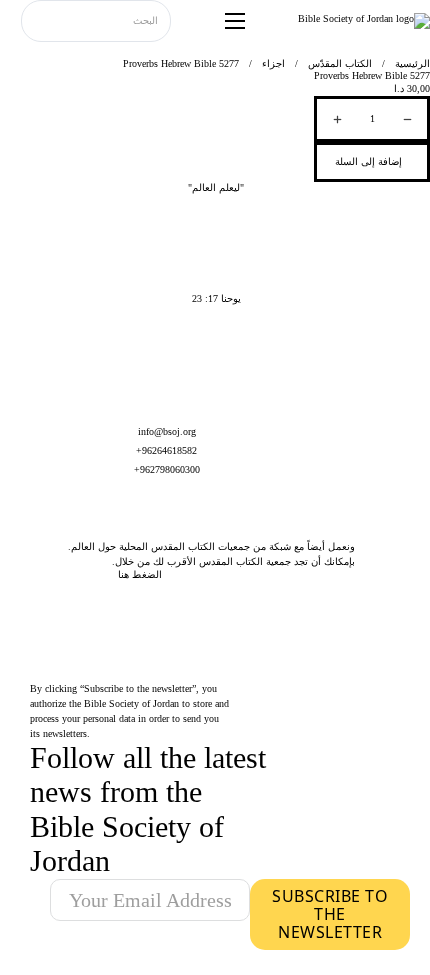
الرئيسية (412, 63)
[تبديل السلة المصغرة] (10, 21)
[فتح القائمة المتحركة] (235, 21)
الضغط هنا (140, 574)
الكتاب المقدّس (340, 63)
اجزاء (273, 63)
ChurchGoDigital (276, 967)
